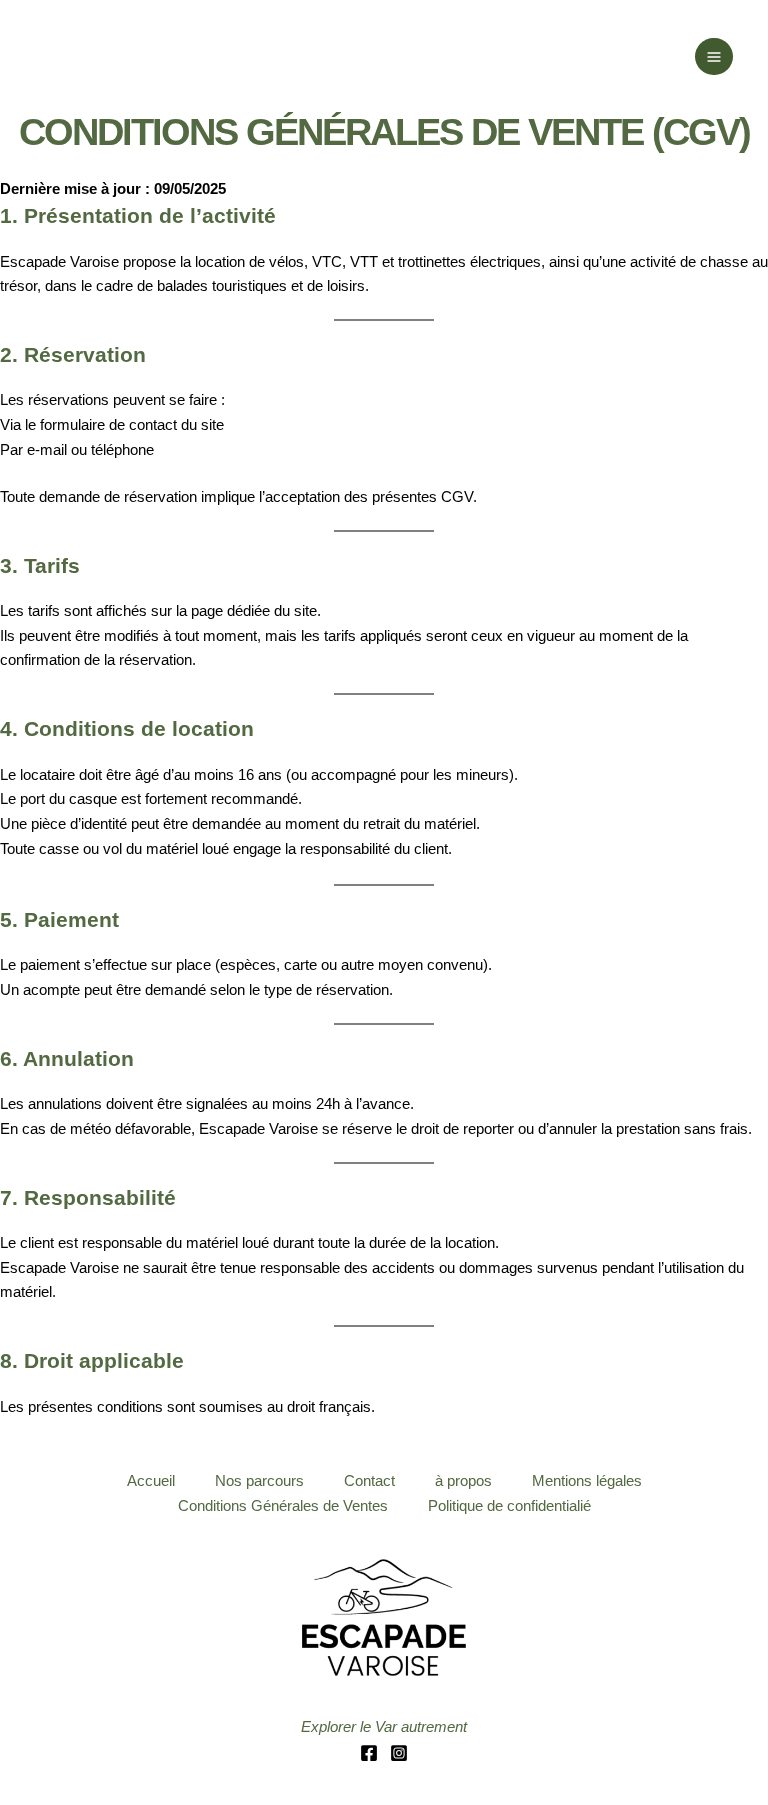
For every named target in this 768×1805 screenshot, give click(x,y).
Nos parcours (259, 1481)
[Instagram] (399, 1753)
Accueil (151, 1481)
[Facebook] (369, 1753)
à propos (463, 1481)
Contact (369, 1481)
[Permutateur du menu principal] (714, 57)
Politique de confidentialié (509, 1506)
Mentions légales (587, 1481)
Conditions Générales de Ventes (283, 1506)
